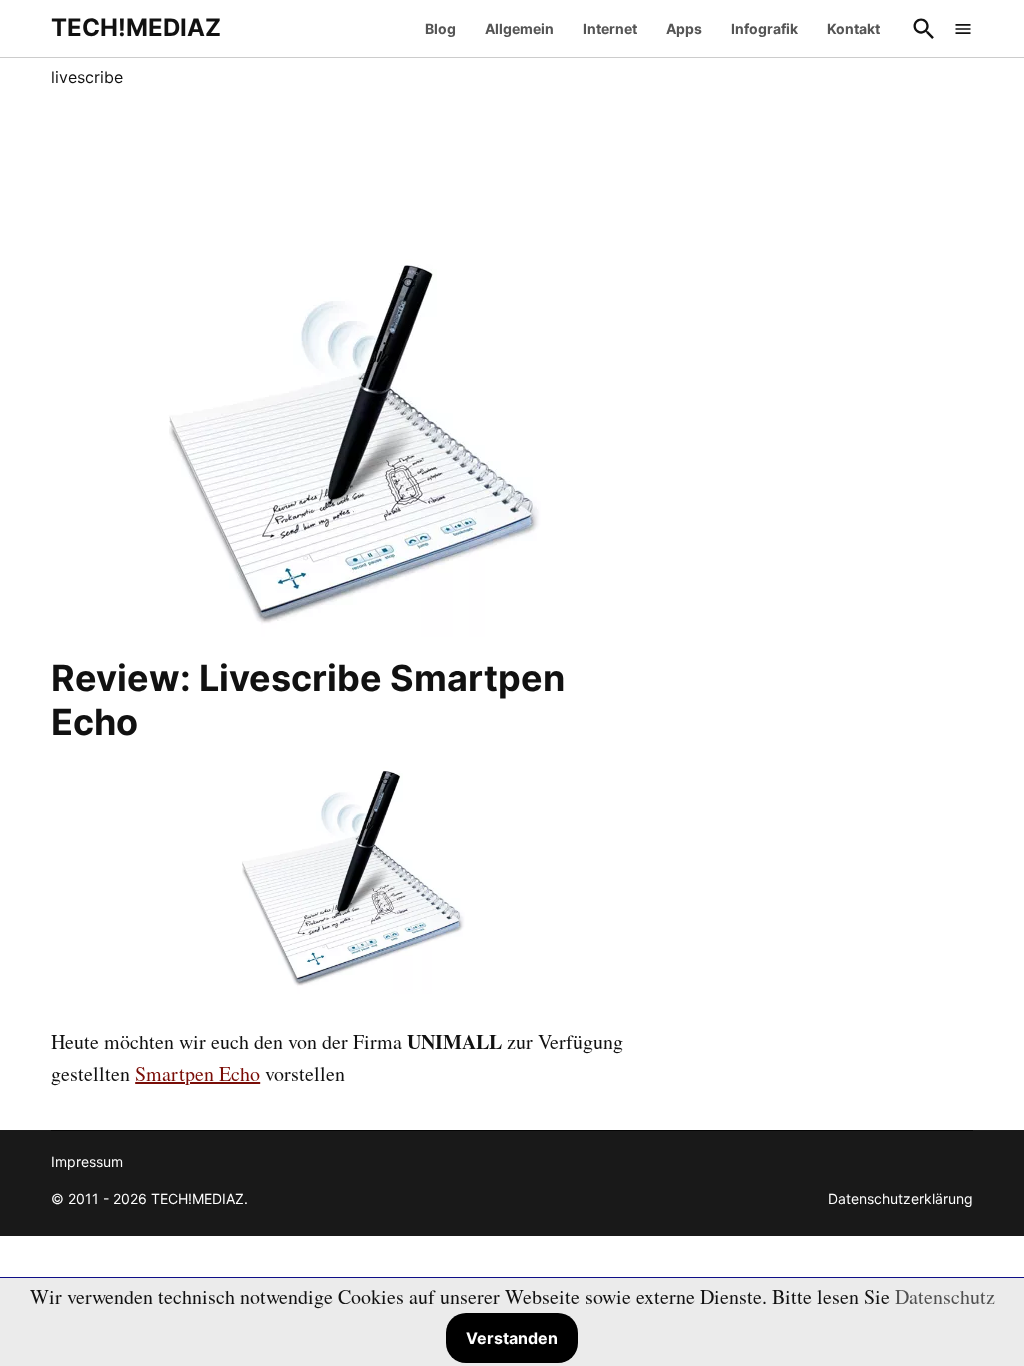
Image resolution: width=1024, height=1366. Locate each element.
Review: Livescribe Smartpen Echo (308, 699)
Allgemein (519, 28)
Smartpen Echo (197, 1073)
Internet (610, 28)
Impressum (87, 1161)
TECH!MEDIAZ (136, 27)
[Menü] (963, 28)
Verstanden (512, 1338)
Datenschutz (945, 1296)
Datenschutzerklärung (900, 1198)
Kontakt (853, 28)
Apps (684, 28)
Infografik (764, 28)
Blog (440, 28)
